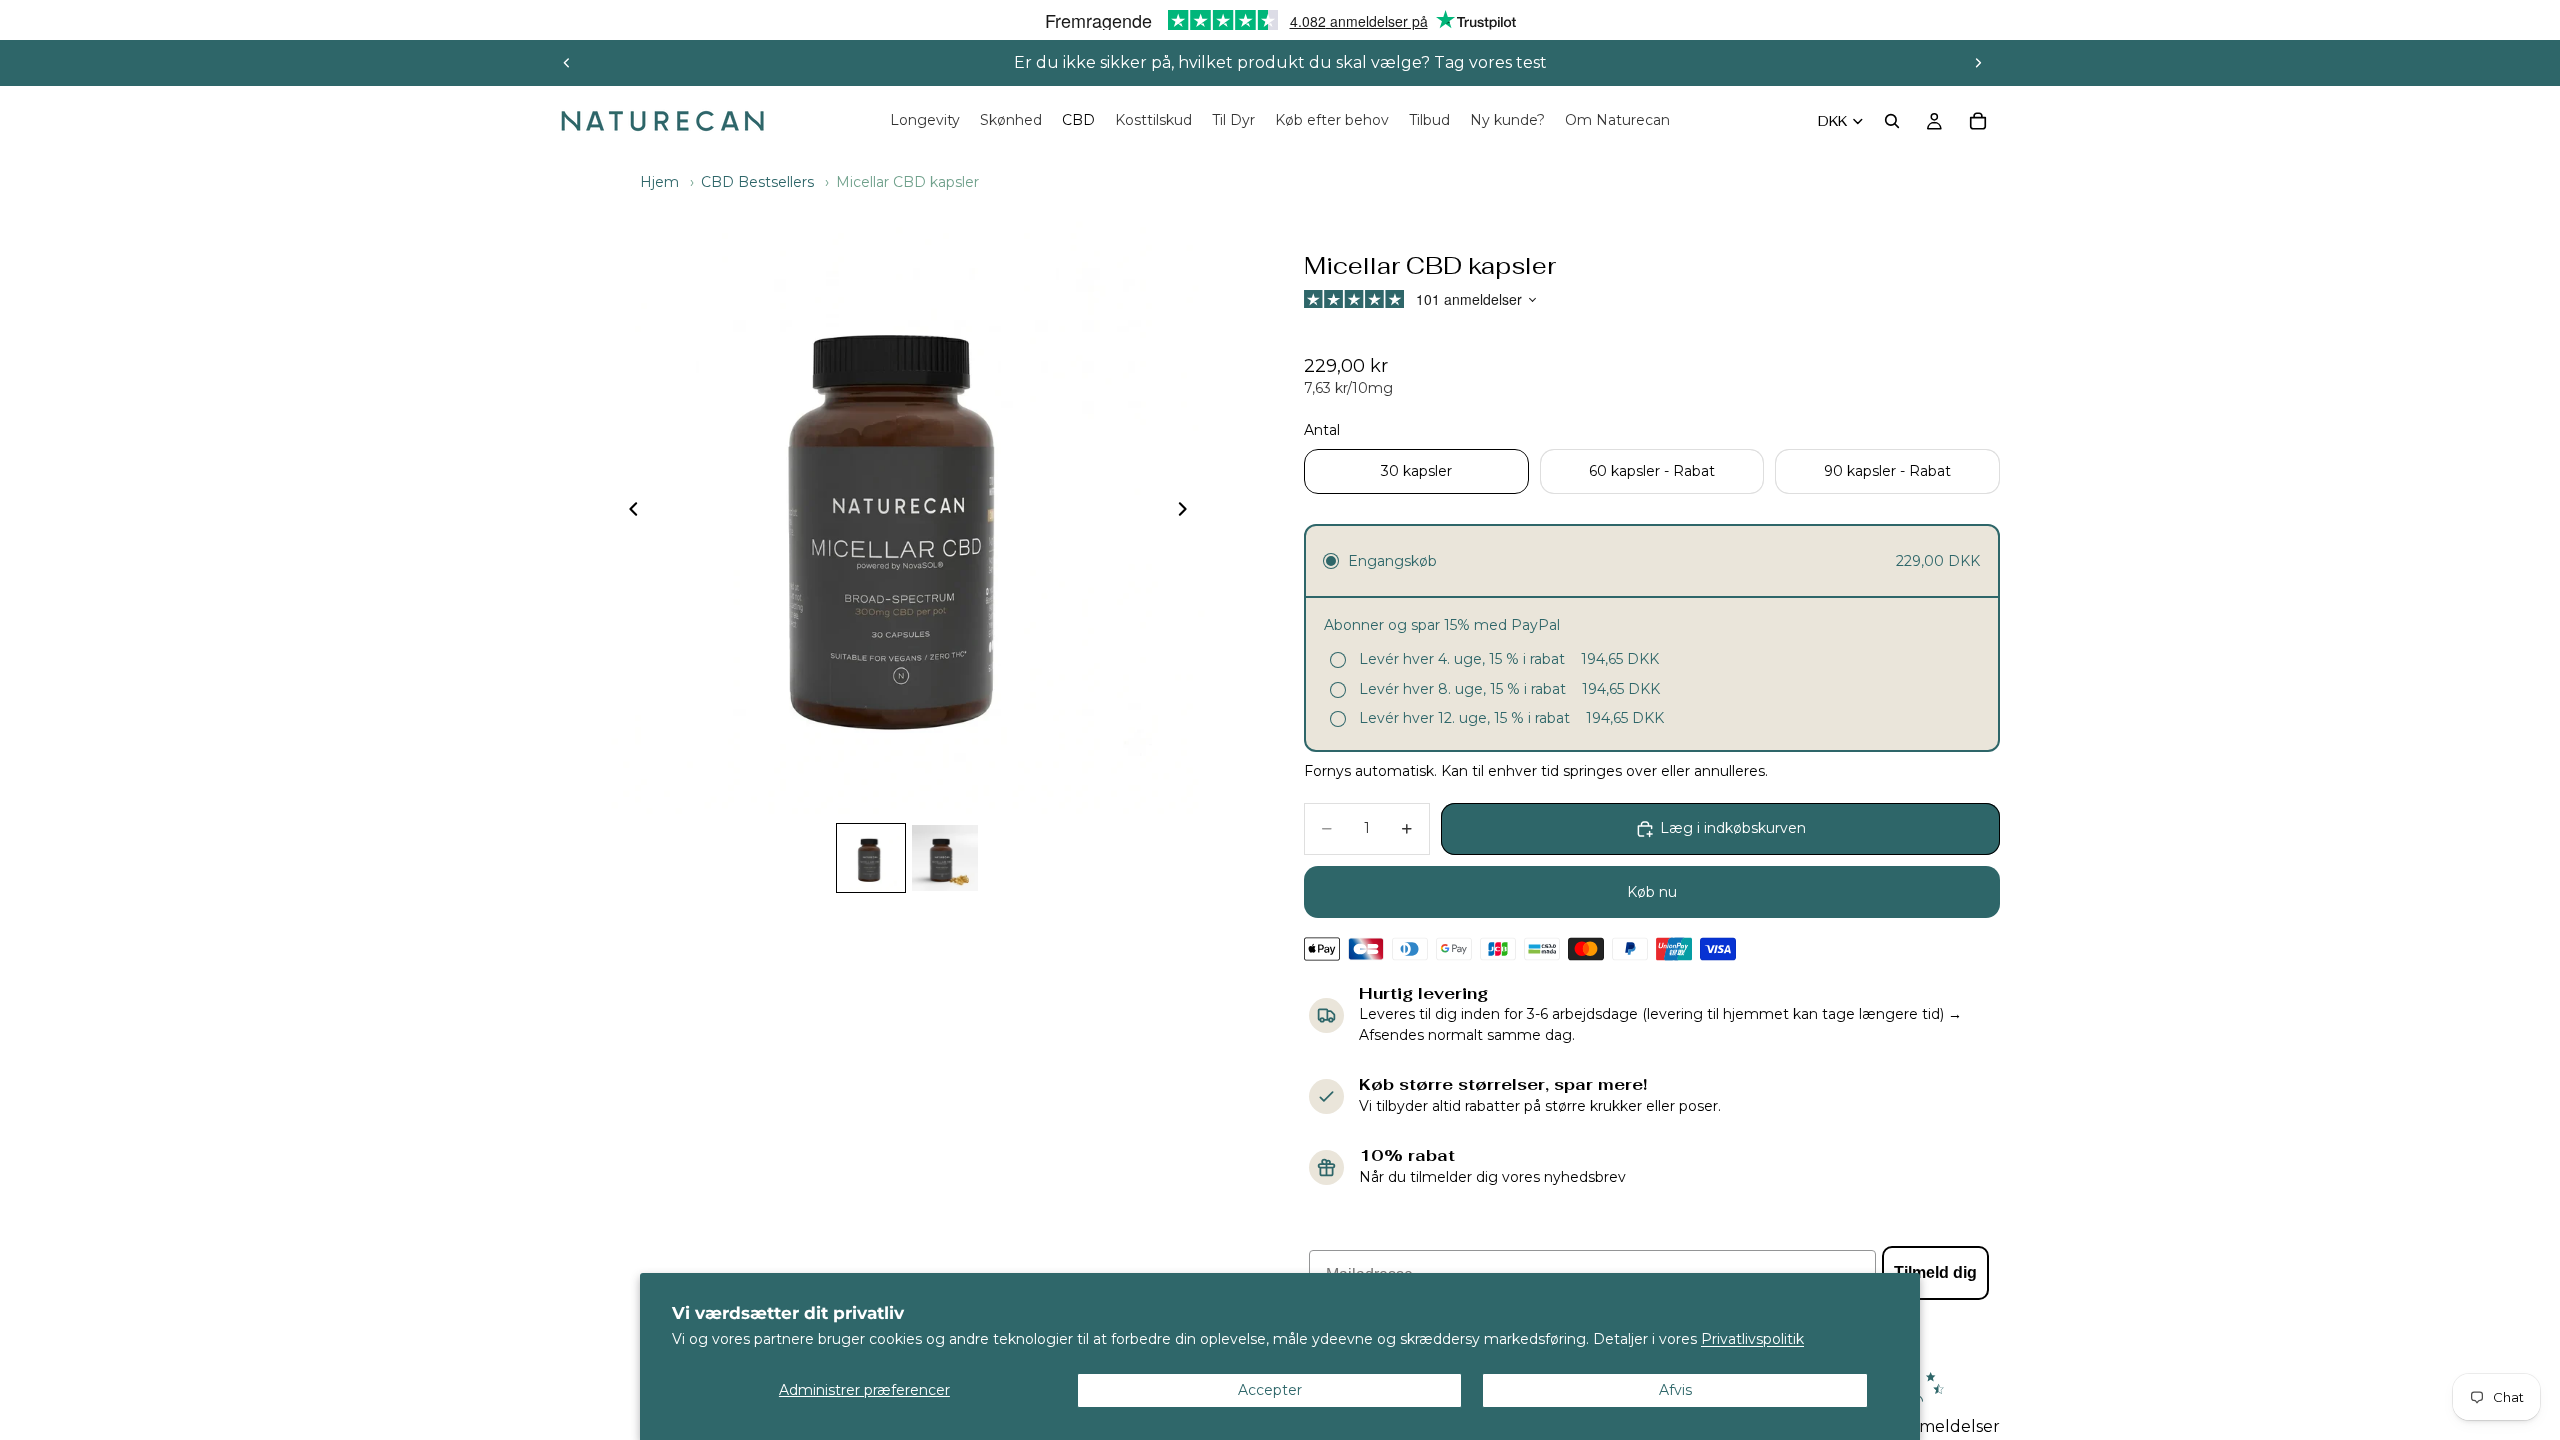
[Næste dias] (1978, 63)
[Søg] (1892, 121)
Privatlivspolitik (1752, 1339)
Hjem (659, 182)
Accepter (1270, 1390)
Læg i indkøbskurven (1733, 828)
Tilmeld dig (1935, 1272)
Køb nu (1652, 892)
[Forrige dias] (567, 63)
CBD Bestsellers (757, 182)
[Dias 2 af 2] (945, 858)
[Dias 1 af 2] (871, 858)
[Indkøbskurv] (1978, 121)
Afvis (1675, 1390)
